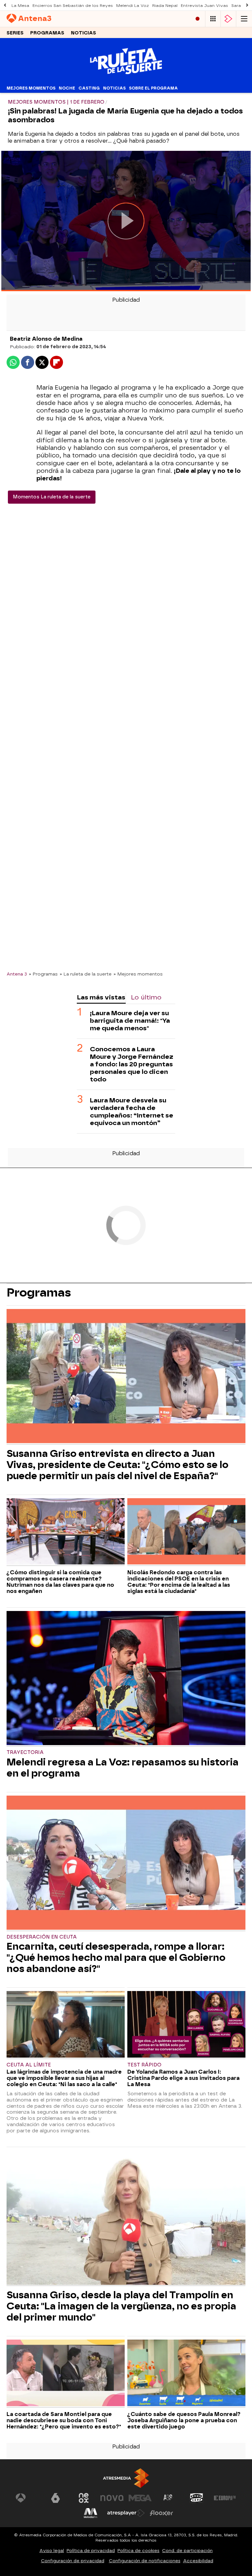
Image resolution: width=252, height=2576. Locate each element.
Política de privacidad (91, 2551)
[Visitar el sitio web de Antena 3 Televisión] (27, 2498)
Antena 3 (17, 974)
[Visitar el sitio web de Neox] (84, 2498)
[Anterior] (5, 5)
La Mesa (20, 6)
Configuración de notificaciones (145, 2561)
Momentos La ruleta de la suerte (52, 497)
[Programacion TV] (213, 19)
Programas (47, 33)
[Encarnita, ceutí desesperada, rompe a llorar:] (126, 1863)
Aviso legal (52, 2551)
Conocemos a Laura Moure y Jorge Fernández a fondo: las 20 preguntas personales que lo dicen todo (132, 1064)
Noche (67, 88)
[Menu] (244, 19)
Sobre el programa (153, 88)
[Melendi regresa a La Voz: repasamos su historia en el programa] (126, 1679)
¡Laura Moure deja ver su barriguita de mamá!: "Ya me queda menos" (130, 1021)
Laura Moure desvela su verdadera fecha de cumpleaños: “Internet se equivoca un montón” (132, 1112)
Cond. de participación (187, 2551)
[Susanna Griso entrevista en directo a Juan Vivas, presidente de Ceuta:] (126, 1377)
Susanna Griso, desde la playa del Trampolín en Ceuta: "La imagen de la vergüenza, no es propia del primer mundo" (121, 2306)
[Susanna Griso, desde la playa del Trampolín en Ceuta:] (126, 2218)
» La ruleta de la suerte (86, 974)
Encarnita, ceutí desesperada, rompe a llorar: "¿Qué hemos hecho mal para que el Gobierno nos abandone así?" (116, 1958)
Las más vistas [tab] (101, 997)
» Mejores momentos (138, 974)
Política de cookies (138, 2551)
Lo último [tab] (146, 997)
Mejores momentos (31, 88)
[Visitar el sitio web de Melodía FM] (91, 2513)
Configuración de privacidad (73, 2561)
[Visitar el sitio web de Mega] (140, 2498)
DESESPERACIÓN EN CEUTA (42, 1937)
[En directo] (198, 19)
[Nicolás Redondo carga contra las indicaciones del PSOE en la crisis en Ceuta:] (186, 1532)
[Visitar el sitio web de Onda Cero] (197, 2498)
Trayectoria (25, 1752)
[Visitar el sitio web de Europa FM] (225, 2498)
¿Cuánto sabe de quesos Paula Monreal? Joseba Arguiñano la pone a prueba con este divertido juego (184, 2420)
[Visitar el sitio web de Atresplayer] (126, 2513)
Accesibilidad (198, 2561)
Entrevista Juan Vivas (204, 6)
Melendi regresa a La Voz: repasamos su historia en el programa (123, 1768)
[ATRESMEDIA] (126, 2478)
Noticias (84, 33)
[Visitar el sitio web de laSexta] (55, 2498)
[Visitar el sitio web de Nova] (112, 2498)
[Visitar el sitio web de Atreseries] (168, 2498)
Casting (89, 88)
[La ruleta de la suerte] (126, 79)
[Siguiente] (247, 5)
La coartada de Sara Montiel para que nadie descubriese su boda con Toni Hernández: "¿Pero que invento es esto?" (64, 2420)
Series (15, 33)
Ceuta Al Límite (29, 2065)
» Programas (43, 974)
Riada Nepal (165, 6)
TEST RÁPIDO (144, 2065)
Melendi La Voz (133, 6)
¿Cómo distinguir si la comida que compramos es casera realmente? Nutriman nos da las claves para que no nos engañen (60, 1582)
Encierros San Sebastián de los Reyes (73, 6)
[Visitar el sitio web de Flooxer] (161, 2513)
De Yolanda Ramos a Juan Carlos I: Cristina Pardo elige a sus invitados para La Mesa (183, 2078)
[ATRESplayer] (228, 19)
